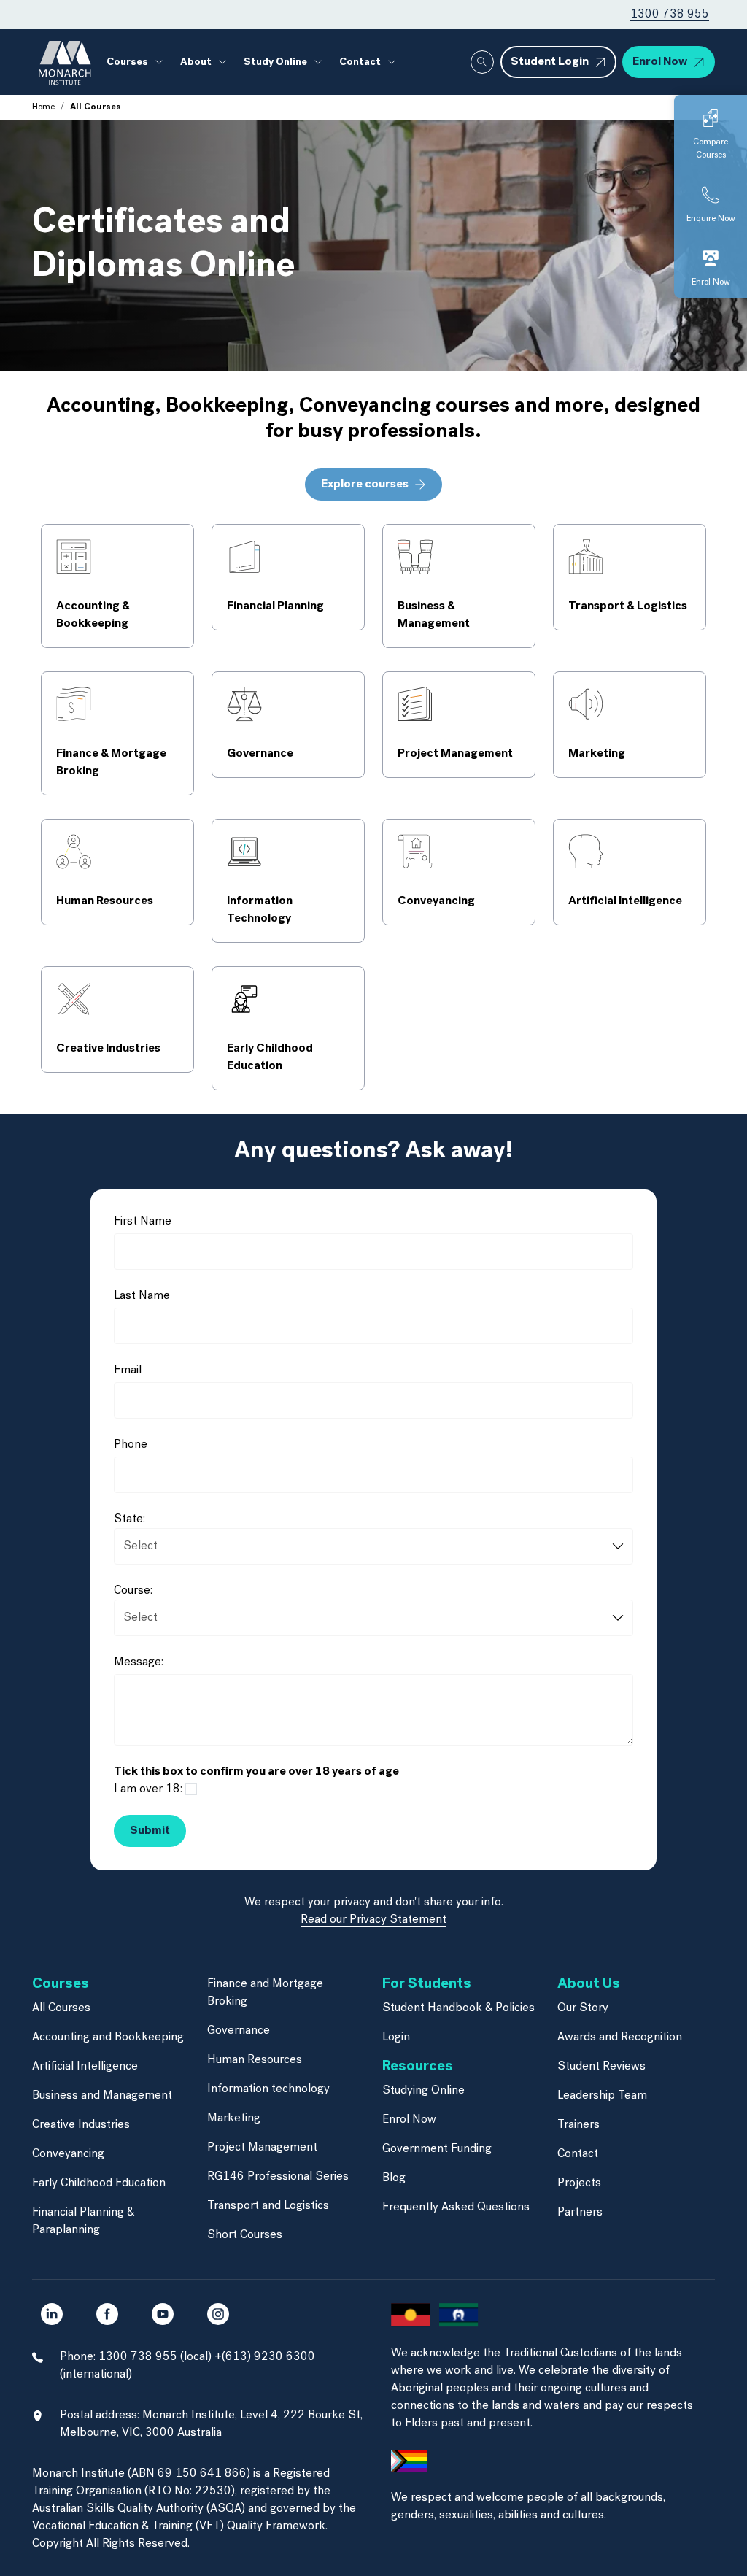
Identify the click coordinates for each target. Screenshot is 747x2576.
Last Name (142, 1296)
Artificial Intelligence (85, 2067)
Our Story (583, 2008)
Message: (139, 1662)
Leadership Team (602, 2096)
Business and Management (102, 2096)
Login (396, 2037)
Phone (131, 1445)
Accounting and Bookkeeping (108, 2037)
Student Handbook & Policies (458, 2008)
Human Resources (255, 2060)
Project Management (262, 2148)
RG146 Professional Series (278, 2177)
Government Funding (437, 2149)
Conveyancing (68, 2154)
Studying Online (423, 2091)
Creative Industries (81, 2125)
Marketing (234, 2118)
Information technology (268, 2089)
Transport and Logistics (268, 2206)
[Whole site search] (482, 62)
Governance (239, 2031)
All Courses (61, 2008)
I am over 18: (148, 1789)
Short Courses (245, 2235)
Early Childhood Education (99, 2183)
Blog (394, 2178)
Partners (580, 2213)
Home (43, 107)
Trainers (578, 2125)
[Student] (373, 1808)
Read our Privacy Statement (373, 1920)
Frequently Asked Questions (456, 2207)
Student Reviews (601, 2067)
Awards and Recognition (620, 2037)
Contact (578, 2154)
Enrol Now (409, 2120)
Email (128, 1370)
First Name (143, 1222)
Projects (579, 2183)
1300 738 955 (670, 15)
